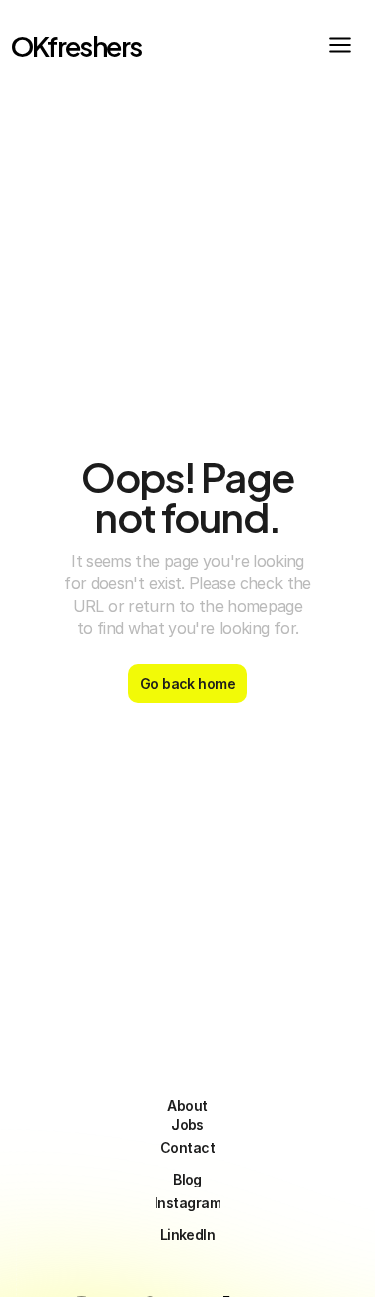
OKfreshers (76, 44)
